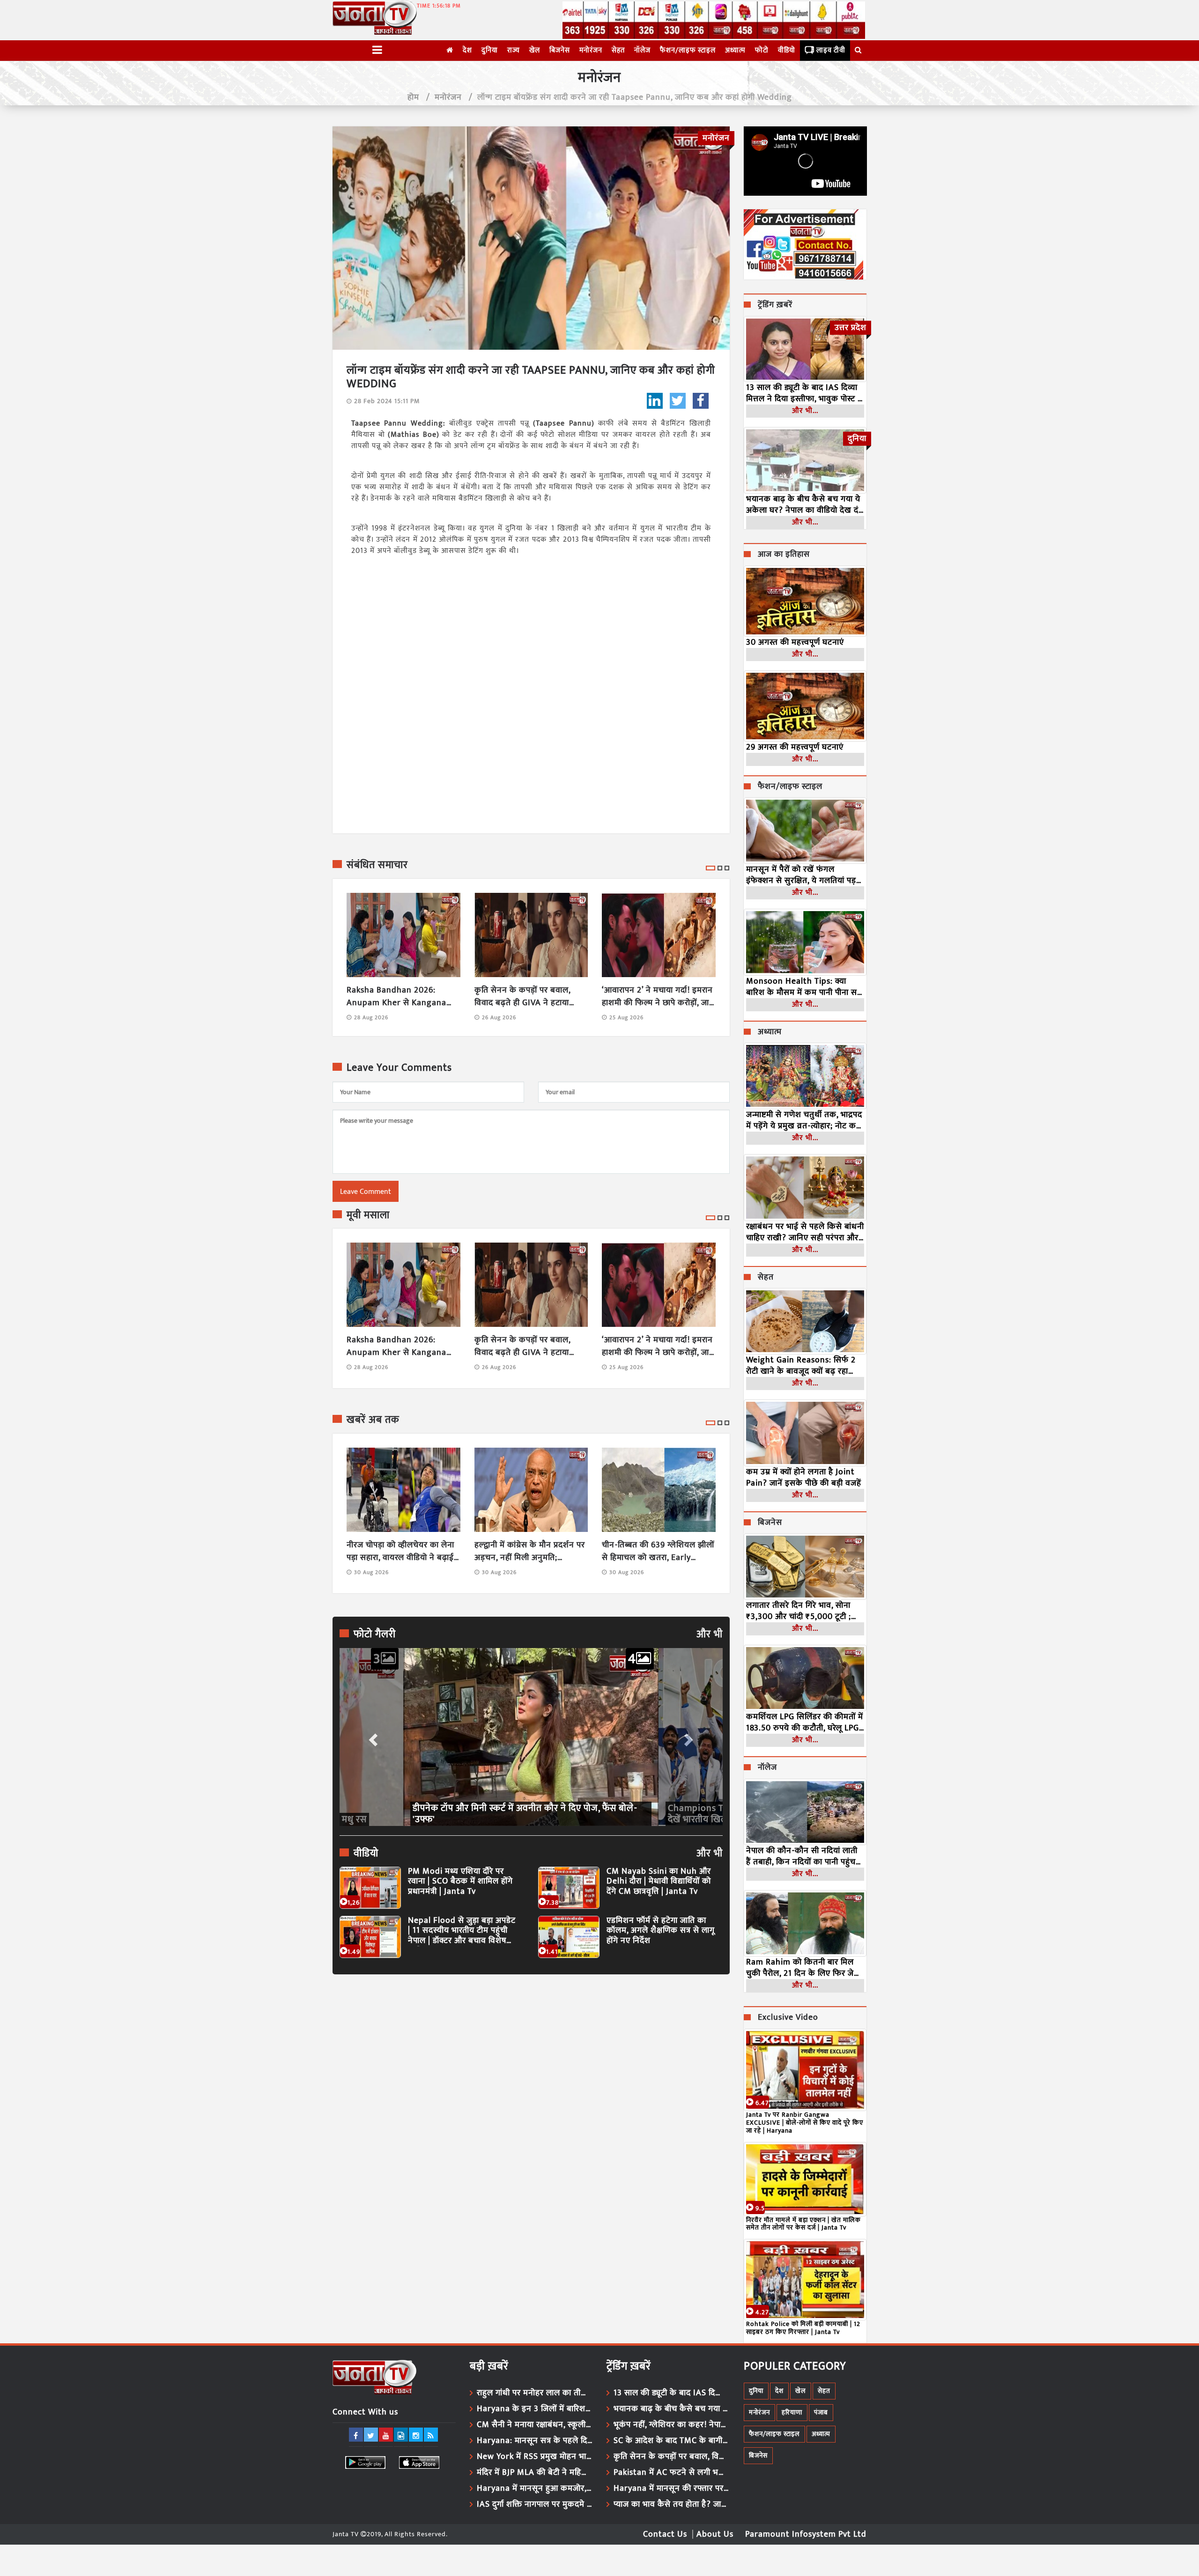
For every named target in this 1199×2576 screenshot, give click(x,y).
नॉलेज (642, 50)
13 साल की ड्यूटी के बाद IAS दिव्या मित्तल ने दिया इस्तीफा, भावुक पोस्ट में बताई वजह (804, 393)
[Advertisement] (531, 2068)
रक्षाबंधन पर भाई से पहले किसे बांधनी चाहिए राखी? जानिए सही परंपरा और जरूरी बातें (805, 1232)
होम (413, 97)
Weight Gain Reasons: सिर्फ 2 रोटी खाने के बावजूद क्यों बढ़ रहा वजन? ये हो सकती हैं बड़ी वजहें (801, 1366)
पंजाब (821, 2412)
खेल (535, 50)
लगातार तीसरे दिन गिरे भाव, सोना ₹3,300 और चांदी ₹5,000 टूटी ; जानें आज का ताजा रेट (799, 1611)
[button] (372, 1737)
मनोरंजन (591, 50)
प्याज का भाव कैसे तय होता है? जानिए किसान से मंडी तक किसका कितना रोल (672, 2504)
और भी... (805, 411)
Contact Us (665, 2534)
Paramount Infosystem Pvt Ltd (806, 2534)
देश (467, 50)
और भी (710, 1634)
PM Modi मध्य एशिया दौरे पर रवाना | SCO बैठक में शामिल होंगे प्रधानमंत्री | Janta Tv (460, 1882)
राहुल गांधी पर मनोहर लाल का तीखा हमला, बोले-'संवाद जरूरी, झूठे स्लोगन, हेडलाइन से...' (535, 2393)
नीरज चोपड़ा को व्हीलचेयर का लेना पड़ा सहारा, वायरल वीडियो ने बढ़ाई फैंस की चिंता (400, 1552)
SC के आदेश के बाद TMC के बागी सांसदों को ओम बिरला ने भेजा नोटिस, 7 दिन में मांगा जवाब (672, 2441)
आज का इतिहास (784, 555)
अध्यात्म (735, 50)
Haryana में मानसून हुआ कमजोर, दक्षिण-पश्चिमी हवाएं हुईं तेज (535, 2488)
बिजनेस (560, 50)
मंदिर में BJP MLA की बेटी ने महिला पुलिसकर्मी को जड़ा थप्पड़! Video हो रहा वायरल (535, 2473)
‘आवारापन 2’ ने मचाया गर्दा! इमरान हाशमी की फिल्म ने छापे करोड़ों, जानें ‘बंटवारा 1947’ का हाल (658, 997)
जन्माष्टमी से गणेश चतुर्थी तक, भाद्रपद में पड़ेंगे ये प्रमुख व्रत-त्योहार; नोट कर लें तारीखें (804, 1120)
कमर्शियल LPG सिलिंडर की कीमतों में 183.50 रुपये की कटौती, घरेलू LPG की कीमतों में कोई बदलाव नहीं (805, 1722)
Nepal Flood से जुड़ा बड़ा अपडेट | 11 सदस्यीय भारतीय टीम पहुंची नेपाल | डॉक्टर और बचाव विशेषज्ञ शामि (462, 1931)
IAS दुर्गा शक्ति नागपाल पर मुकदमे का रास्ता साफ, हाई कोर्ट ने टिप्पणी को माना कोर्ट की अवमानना (535, 2504)
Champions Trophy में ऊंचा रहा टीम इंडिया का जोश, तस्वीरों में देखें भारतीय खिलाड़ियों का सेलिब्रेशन (526, 1814)
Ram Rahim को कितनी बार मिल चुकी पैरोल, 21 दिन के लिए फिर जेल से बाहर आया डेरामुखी (803, 1968)
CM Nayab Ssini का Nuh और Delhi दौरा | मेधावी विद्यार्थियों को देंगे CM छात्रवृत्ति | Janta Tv (659, 1882)
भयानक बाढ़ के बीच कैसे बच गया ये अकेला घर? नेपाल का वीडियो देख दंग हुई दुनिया (805, 505)
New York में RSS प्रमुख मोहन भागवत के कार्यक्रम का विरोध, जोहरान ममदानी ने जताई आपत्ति (535, 2457)
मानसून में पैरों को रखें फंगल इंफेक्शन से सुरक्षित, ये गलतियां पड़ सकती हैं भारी (801, 875)
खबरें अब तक (373, 1420)
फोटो (762, 50)
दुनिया (490, 50)
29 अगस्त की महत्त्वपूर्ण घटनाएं (795, 747)
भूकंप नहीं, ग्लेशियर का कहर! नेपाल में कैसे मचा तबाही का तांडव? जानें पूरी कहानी (672, 2425)
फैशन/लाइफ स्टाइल (688, 50)
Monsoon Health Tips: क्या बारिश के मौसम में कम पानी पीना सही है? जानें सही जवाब (805, 987)
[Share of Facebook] (701, 401)
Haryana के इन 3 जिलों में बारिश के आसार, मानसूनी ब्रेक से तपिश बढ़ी (535, 2409)
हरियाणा (792, 2412)
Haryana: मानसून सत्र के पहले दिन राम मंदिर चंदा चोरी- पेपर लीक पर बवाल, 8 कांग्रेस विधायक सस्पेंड (535, 2441)
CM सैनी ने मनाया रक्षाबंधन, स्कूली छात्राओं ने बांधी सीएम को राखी (535, 2425)
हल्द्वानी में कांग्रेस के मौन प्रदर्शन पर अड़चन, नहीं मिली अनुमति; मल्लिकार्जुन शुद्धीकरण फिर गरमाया (530, 1552)
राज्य (514, 50)
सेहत (618, 50)
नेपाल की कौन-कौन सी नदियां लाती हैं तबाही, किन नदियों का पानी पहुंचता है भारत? (804, 1856)
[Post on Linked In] (655, 401)
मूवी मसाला (368, 1215)
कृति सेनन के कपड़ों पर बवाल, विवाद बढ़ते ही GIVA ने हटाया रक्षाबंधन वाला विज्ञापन (522, 997)
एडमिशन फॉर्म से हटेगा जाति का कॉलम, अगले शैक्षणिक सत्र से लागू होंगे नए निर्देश (661, 1931)
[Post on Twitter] (678, 401)
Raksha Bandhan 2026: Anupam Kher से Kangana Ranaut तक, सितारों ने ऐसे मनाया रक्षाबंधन (402, 997)
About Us (715, 2534)
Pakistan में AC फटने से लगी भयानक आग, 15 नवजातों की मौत (672, 2473)
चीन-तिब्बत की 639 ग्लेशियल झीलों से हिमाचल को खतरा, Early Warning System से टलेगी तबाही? (658, 1552)
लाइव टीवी (831, 50)
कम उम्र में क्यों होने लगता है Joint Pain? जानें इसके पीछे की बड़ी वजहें (804, 1478)
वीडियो (787, 50)
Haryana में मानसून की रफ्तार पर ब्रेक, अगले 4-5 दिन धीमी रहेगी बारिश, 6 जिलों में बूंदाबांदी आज (672, 2488)
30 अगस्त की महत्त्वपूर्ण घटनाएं (795, 642)
